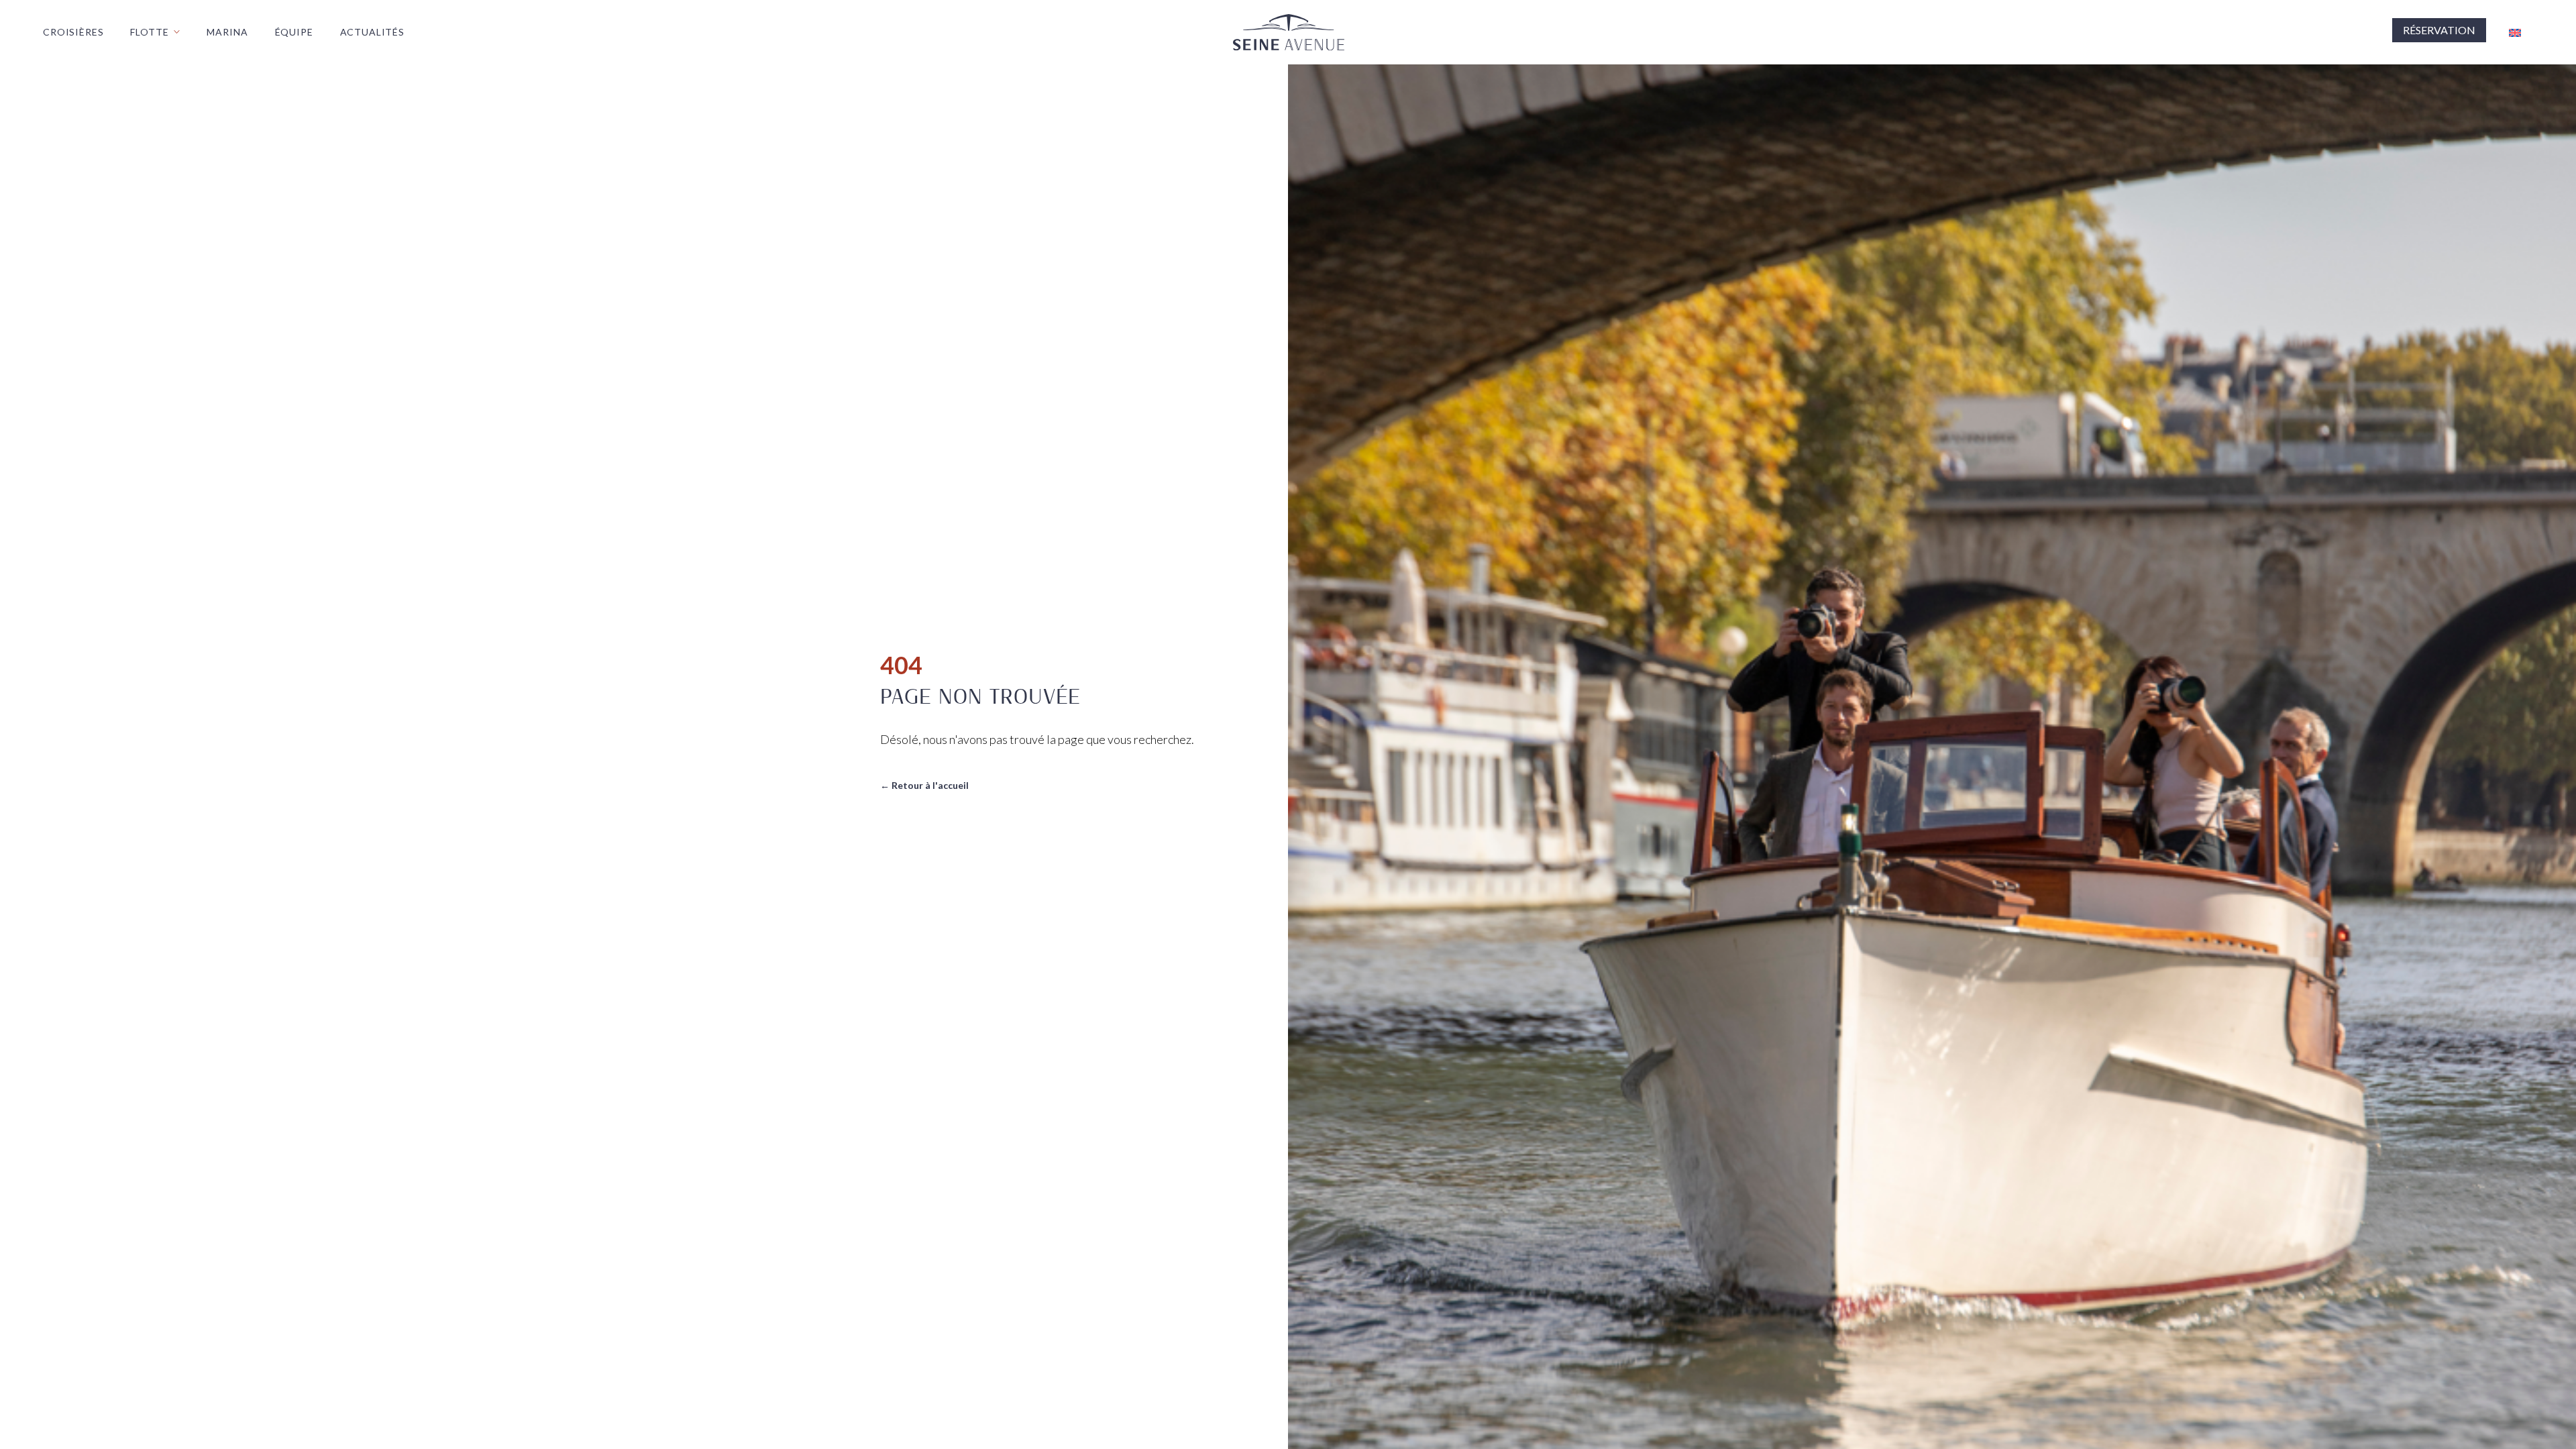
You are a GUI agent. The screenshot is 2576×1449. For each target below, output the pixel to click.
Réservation (2439, 30)
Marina (227, 32)
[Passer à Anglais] (2515, 33)
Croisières (73, 32)
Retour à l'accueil (924, 785)
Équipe (294, 32)
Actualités (372, 32)
